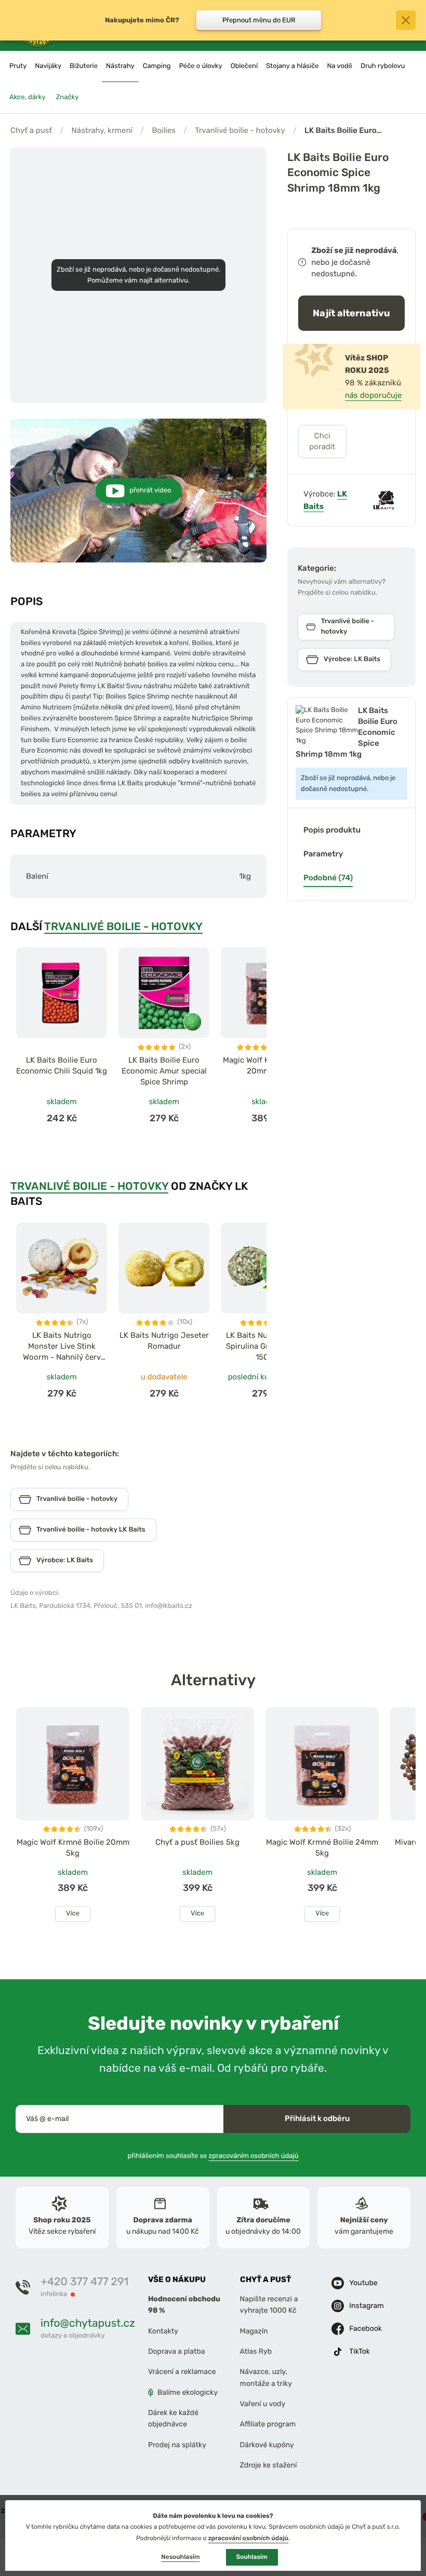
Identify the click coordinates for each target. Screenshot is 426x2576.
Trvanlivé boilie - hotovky (240, 130)
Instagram (366, 2305)
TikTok (360, 2351)
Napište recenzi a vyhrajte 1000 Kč (269, 2305)
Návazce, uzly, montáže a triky (266, 2377)
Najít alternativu (351, 313)
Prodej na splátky (177, 2445)
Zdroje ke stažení (269, 2465)
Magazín (254, 2331)
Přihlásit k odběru (317, 2118)
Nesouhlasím (180, 2557)
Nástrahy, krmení (102, 130)
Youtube (363, 2282)
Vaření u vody (263, 2404)
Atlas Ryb (256, 2351)
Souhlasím (252, 2557)
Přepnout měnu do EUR (259, 20)
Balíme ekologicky (188, 2392)
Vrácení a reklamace (182, 2372)
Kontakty (163, 2331)
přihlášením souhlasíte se (213, 2156)
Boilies (164, 130)
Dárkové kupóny (267, 2445)
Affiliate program (268, 2424)
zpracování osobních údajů (248, 2538)
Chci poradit (322, 441)
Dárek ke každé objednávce (173, 2418)
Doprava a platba (177, 2351)
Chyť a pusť (31, 130)
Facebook (365, 2328)
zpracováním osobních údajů (254, 2156)
